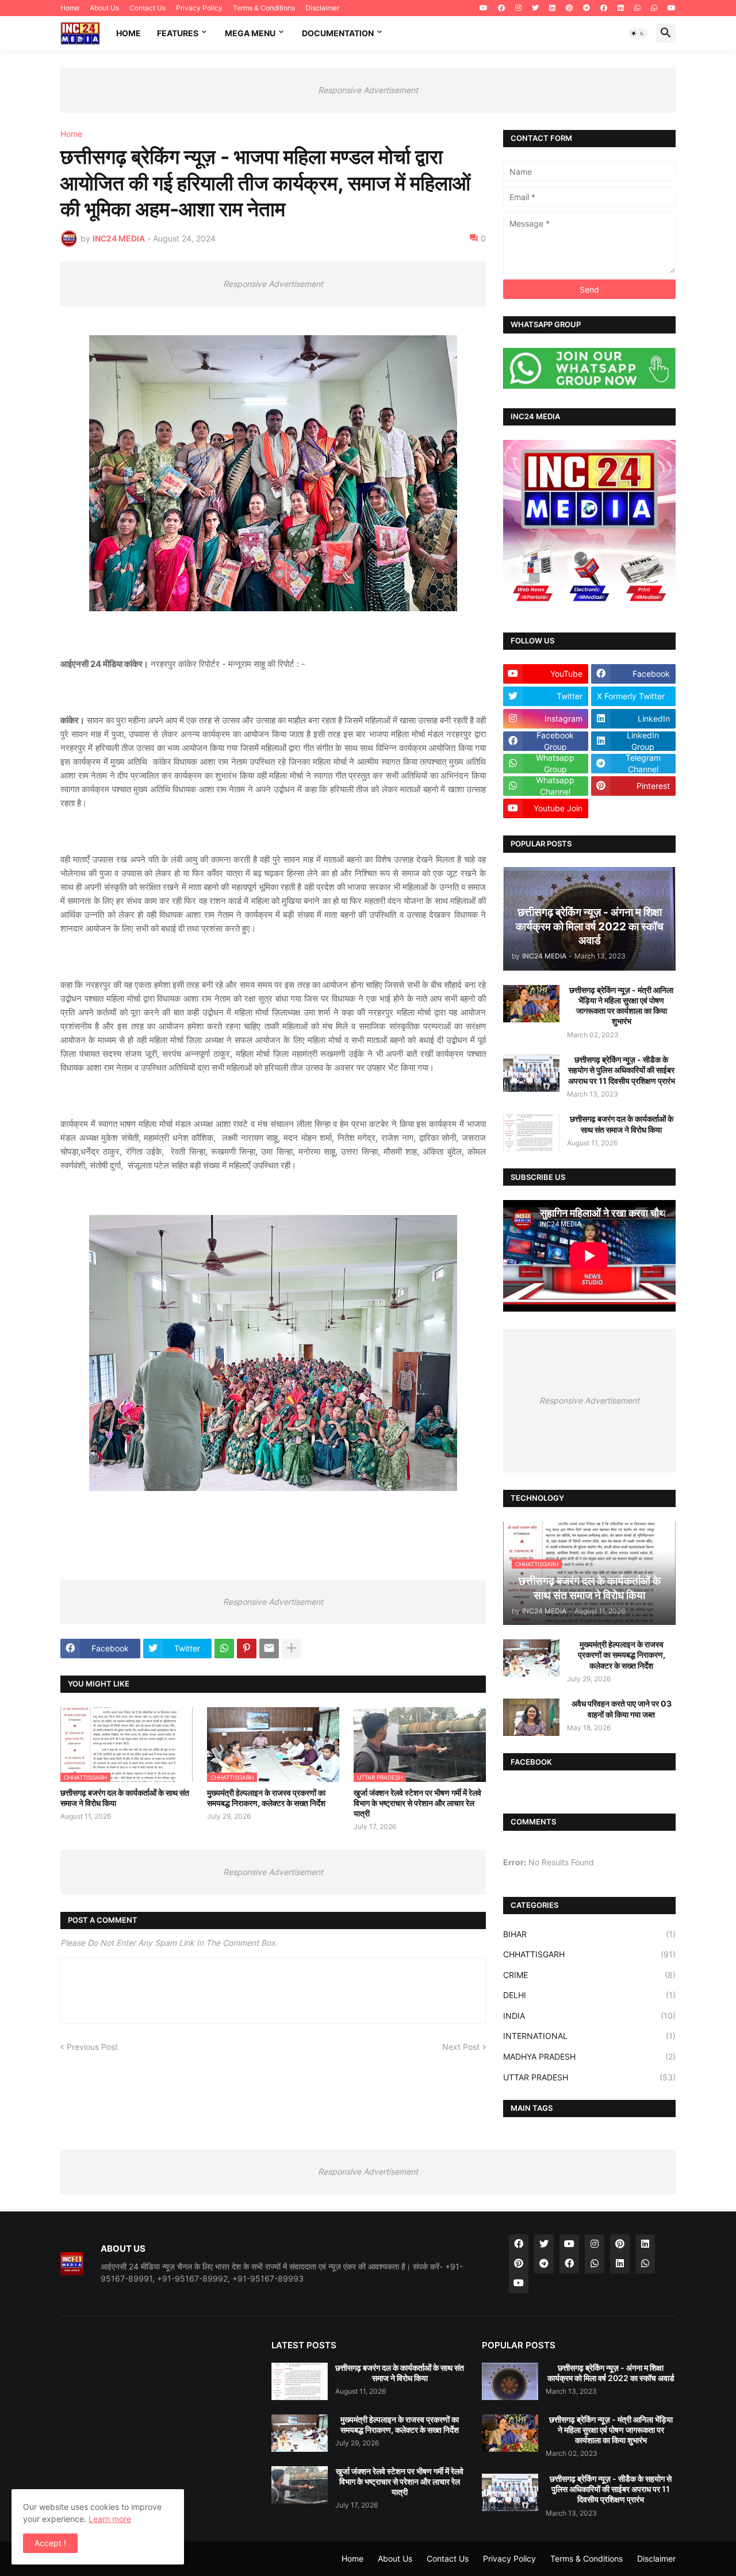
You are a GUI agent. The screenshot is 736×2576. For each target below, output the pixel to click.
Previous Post (92, 2047)
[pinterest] (569, 8)
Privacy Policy (199, 8)
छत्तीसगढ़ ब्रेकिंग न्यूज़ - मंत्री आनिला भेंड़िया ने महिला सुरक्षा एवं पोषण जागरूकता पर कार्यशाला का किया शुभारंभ (621, 1006)
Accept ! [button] (50, 2543)
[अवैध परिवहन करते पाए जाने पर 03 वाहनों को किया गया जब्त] (531, 1717)
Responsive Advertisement (368, 90)
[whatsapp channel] (595, 2264)
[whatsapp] (637, 8)
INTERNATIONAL (589, 2036)
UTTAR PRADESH (589, 2077)
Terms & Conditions (264, 8)
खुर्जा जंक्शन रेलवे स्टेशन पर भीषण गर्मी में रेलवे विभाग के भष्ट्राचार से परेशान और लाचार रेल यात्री (417, 1803)
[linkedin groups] (620, 2264)
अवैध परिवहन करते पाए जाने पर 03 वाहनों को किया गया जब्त (622, 1709)
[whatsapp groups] (645, 2264)
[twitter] (535, 8)
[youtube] (484, 8)
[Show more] (292, 1649)
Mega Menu (250, 33)
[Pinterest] (247, 1649)
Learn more (110, 2519)
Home (70, 8)
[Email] (269, 1649)
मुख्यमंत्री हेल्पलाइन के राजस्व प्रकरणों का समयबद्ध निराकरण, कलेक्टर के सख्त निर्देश (266, 1798)
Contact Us (147, 8)
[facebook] (501, 8)
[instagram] (518, 8)
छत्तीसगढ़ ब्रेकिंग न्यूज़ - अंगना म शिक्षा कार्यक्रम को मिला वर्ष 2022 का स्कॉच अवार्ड (611, 2373)
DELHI (589, 1995)
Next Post (461, 2047)
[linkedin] (552, 8)
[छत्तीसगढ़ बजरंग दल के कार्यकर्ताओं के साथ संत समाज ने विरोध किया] (531, 1132)
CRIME (589, 1975)
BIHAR (589, 1934)
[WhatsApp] (224, 1649)
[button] (638, 33)
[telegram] (586, 8)
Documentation (338, 33)
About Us (104, 8)
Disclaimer (322, 8)
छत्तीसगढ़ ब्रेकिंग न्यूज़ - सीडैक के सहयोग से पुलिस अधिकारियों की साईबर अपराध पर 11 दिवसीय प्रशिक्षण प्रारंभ (622, 1070)
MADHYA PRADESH (589, 2056)
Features (178, 33)
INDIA (589, 2016)
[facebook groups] (569, 2264)
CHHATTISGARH (589, 1954)
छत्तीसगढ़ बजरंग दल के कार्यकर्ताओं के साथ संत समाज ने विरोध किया (125, 1798)
